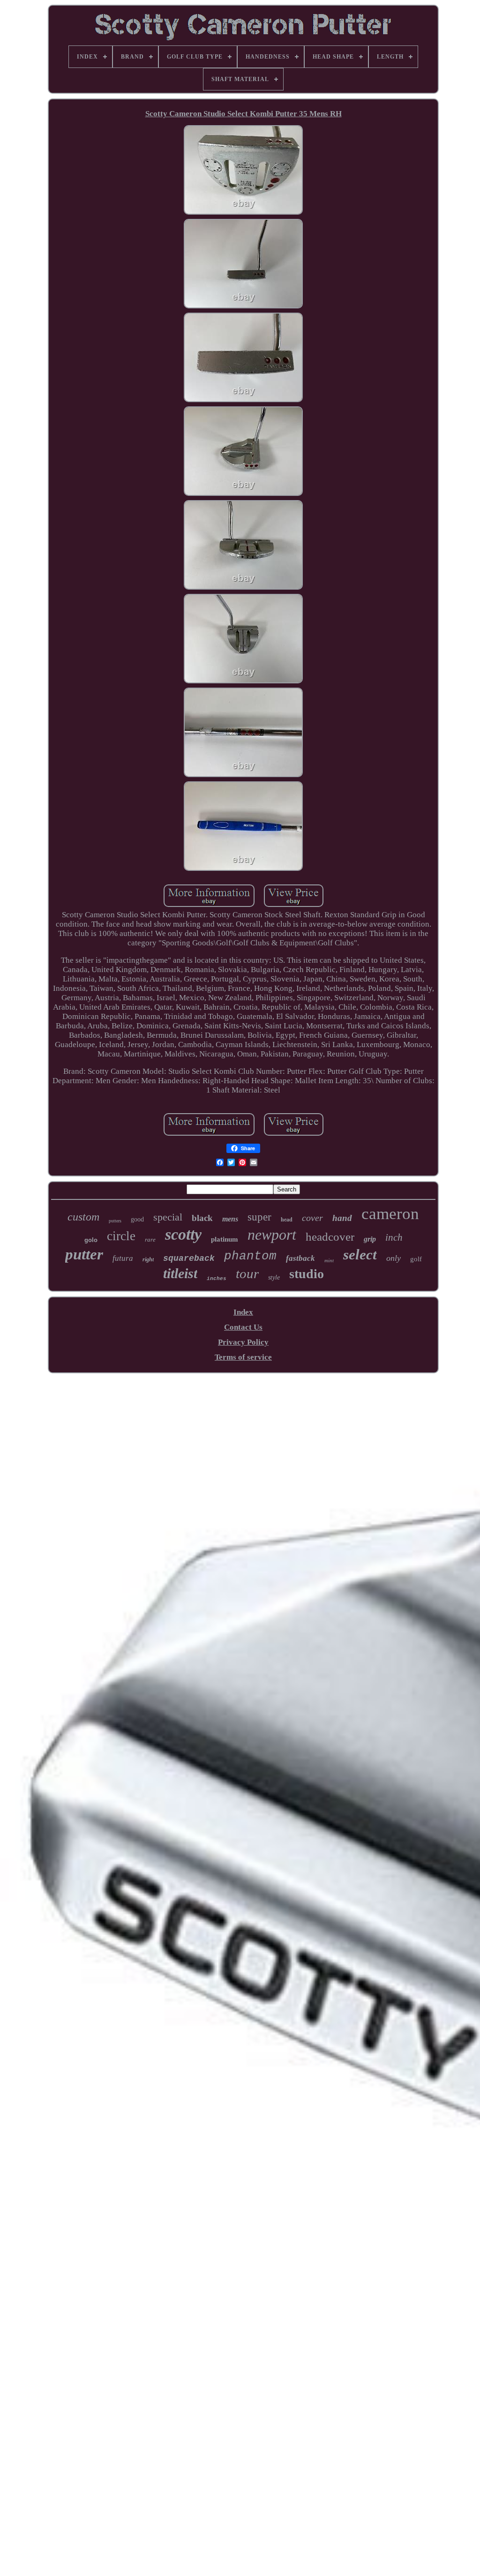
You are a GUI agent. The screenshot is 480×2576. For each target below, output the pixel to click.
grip (370, 1239)
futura (123, 1258)
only (394, 1258)
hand (342, 1218)
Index (243, 1312)
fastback (300, 1258)
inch (394, 1237)
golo (91, 1240)
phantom (250, 1256)
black (202, 1218)
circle (121, 1236)
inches (217, 1279)
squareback (189, 1258)
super (259, 1217)
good (137, 1219)
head (287, 1220)
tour (247, 1273)
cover (312, 1218)
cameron (390, 1214)
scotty (183, 1234)
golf (416, 1259)
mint (329, 1260)
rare (150, 1239)
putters (115, 1221)
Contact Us (243, 1327)
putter (84, 1254)
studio (307, 1274)
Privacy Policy (243, 1342)
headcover (330, 1237)
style (274, 1277)
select (360, 1254)
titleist (180, 1273)
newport (272, 1235)
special (168, 1217)
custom (83, 1217)
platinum (225, 1239)
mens (230, 1219)
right (148, 1259)
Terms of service (243, 1357)
